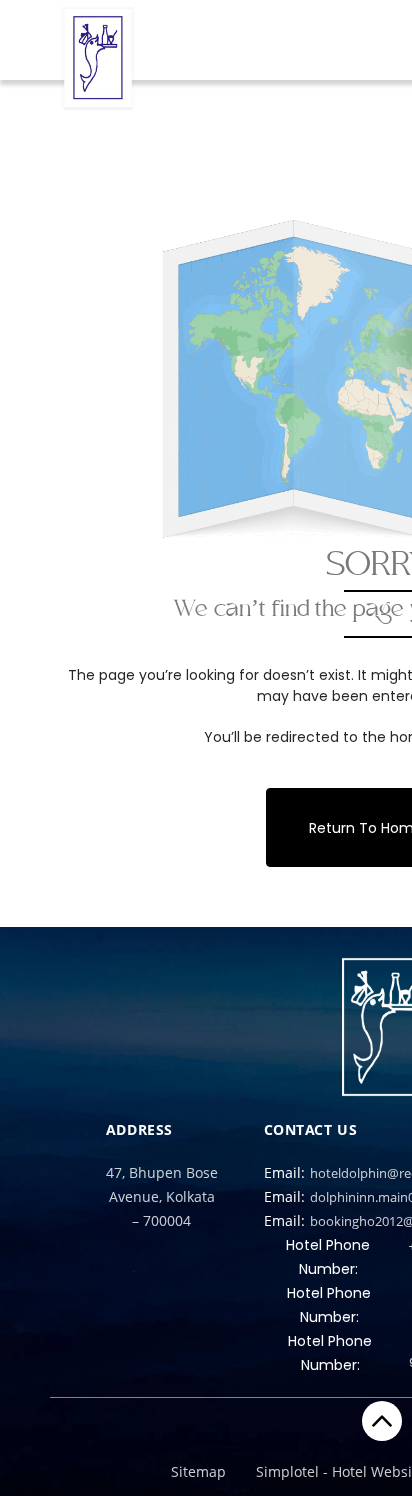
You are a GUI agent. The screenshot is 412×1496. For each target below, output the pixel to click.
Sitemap (198, 1471)
